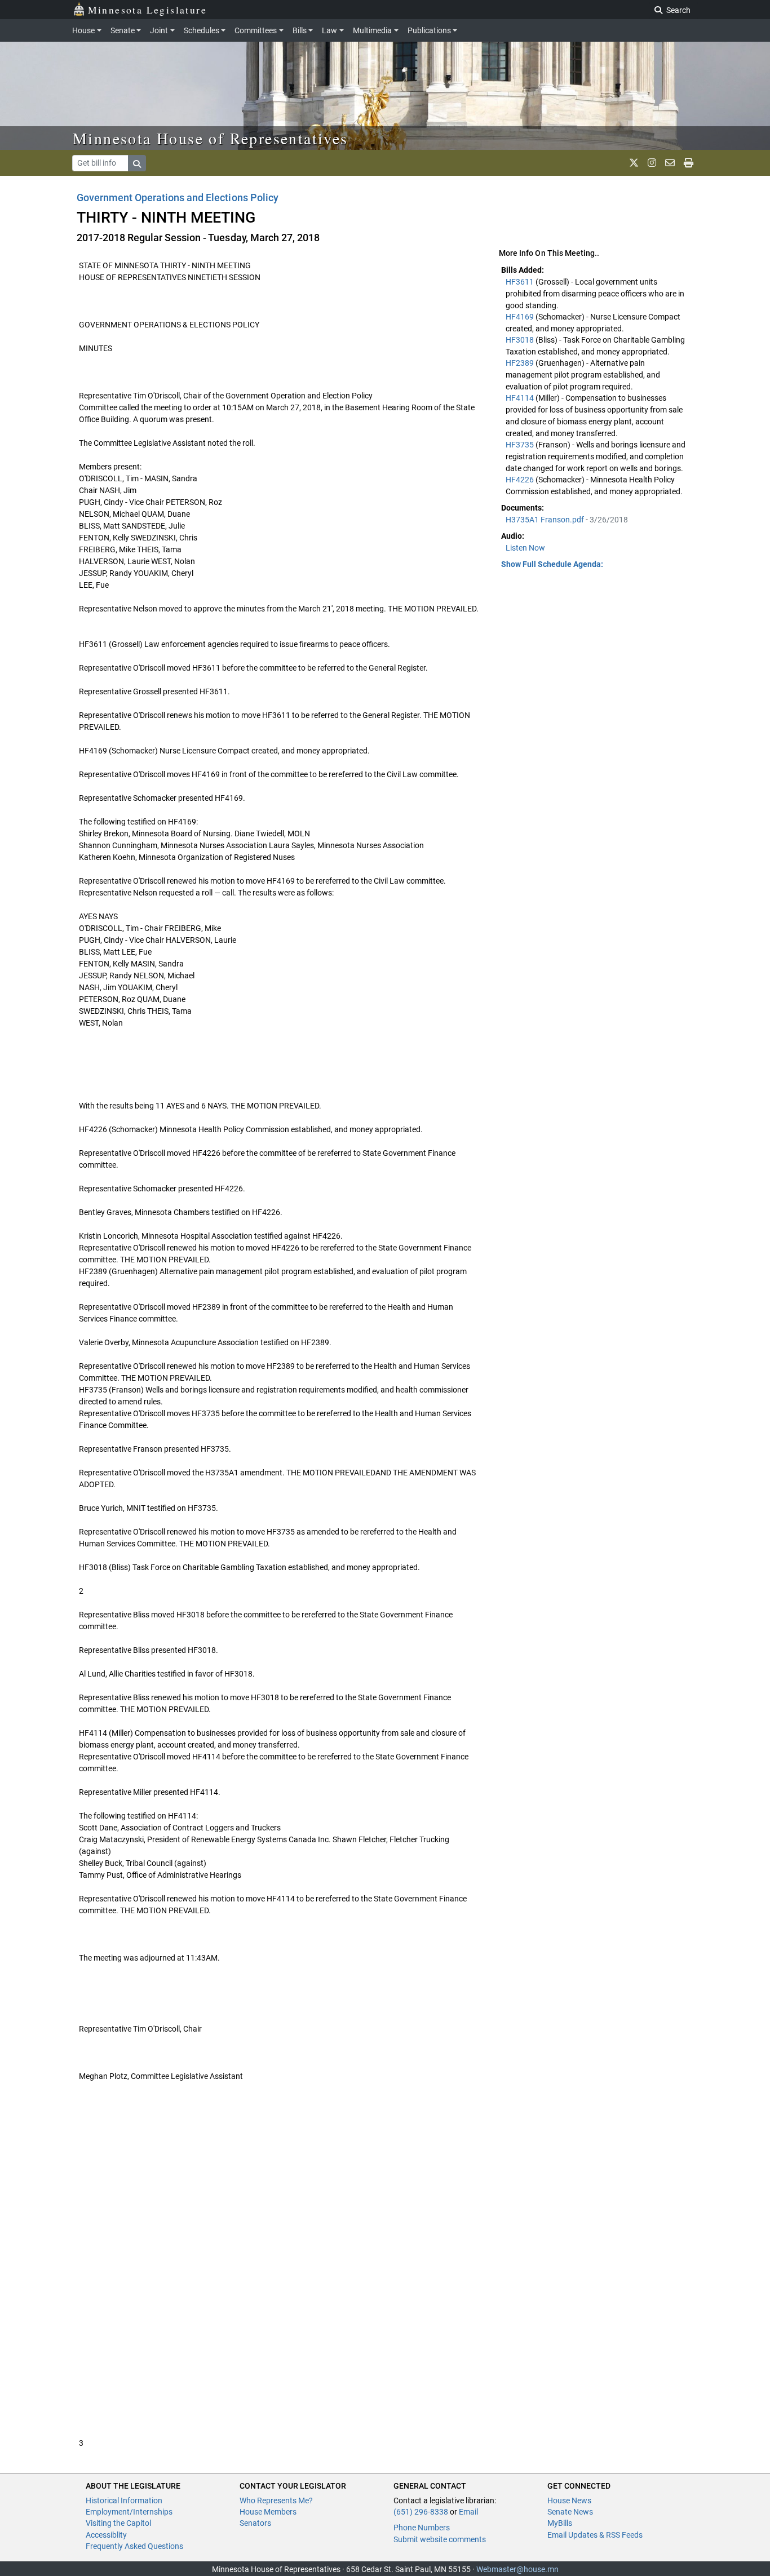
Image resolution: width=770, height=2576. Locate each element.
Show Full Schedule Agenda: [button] (552, 564)
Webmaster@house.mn (517, 2569)
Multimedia (372, 30)
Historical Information (124, 2500)
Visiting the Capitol (118, 2523)
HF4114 (521, 398)
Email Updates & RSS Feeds (595, 2535)
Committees (256, 30)
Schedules (202, 30)
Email (468, 2512)
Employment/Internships (129, 2512)
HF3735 (521, 445)
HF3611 (521, 282)
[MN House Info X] (634, 163)
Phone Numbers (422, 2528)
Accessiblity (106, 2535)
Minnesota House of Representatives (211, 138)
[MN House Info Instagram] (652, 163)
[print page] (689, 163)
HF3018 (521, 340)
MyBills (560, 2523)
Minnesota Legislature (147, 10)
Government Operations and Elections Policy (178, 198)
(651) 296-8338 (421, 2512)
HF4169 (521, 317)
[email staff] (670, 163)
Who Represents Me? (276, 2500)
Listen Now (525, 548)
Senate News (570, 2512)
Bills (300, 30)
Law (329, 30)
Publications (429, 30)
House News (569, 2500)
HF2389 (521, 363)
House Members (268, 2512)
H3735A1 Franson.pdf (546, 520)
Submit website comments (440, 2539)
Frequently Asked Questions (134, 2546)
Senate (123, 30)
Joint (159, 30)
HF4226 (521, 480)
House (83, 30)
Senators (255, 2523)
